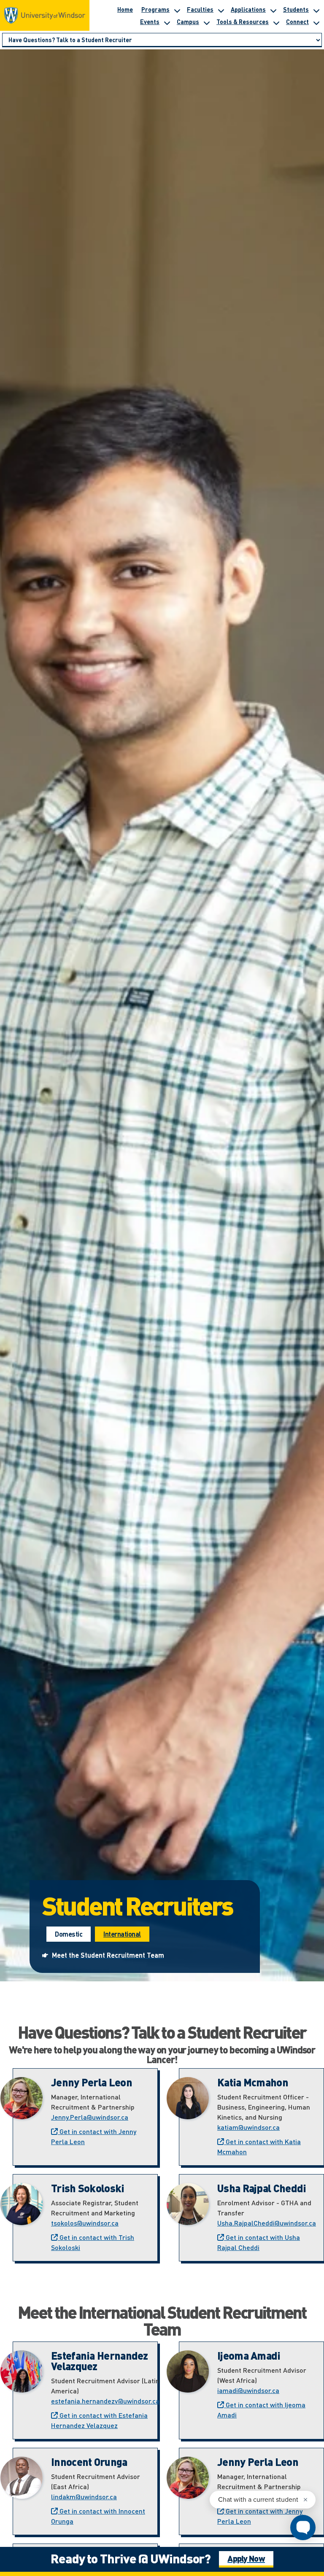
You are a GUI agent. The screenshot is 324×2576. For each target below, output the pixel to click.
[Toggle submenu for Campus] (206, 22)
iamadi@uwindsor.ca (248, 2390)
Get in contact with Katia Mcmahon (259, 2146)
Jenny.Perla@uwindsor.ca (90, 2117)
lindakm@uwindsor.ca (84, 2497)
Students (296, 9)
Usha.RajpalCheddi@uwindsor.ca (267, 2223)
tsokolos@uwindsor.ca (85, 2223)
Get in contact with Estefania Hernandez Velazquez (99, 2420)
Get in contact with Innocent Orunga (98, 2516)
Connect (297, 22)
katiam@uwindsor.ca (248, 2127)
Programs (155, 9)
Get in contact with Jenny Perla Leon (94, 2136)
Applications (248, 9)
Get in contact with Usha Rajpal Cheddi (259, 2242)
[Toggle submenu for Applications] (273, 9)
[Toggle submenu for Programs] (177, 9)
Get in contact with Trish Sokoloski (93, 2242)
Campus (188, 22)
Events (150, 22)
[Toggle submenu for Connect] (316, 22)
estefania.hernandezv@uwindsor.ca (105, 2401)
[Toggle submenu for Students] (316, 9)
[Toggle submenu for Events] (167, 22)
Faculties (200, 9)
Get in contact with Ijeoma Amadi (261, 2410)
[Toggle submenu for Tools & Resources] (276, 22)
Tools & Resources (243, 22)
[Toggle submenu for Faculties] (221, 9)
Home (125, 9)
